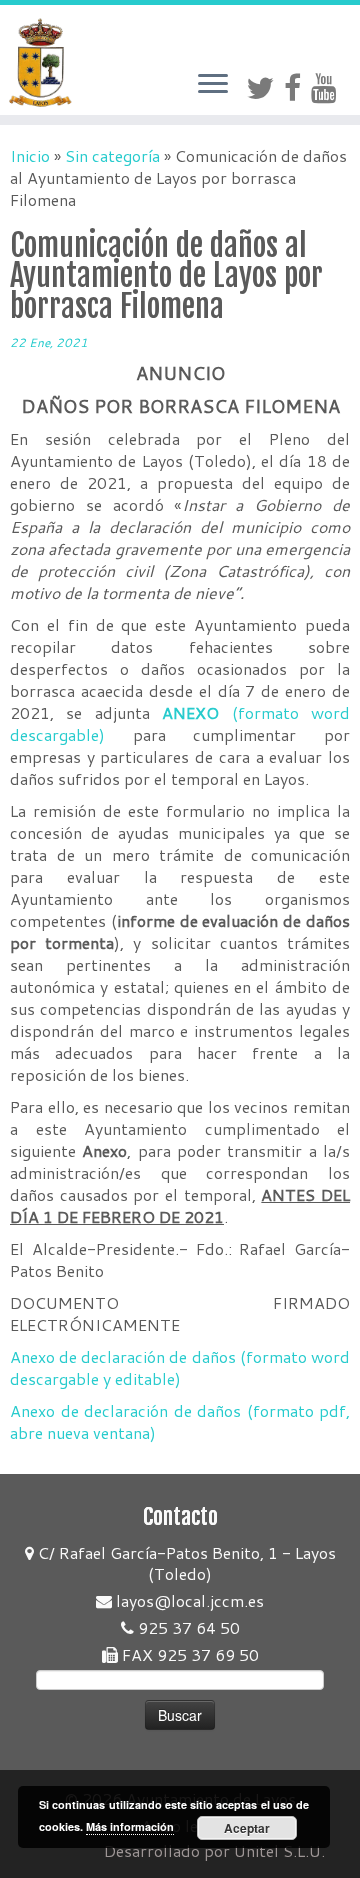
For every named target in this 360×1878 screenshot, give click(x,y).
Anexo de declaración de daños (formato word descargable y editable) (180, 1367)
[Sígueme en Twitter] (265, 87)
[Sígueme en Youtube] (329, 87)
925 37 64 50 (187, 1627)
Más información (130, 1826)
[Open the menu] (213, 85)
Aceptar (247, 1828)
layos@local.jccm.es (188, 1600)
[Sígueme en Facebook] (297, 87)
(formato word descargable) (180, 723)
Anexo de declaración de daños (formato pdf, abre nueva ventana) (180, 1421)
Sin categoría (112, 155)
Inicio (30, 155)
